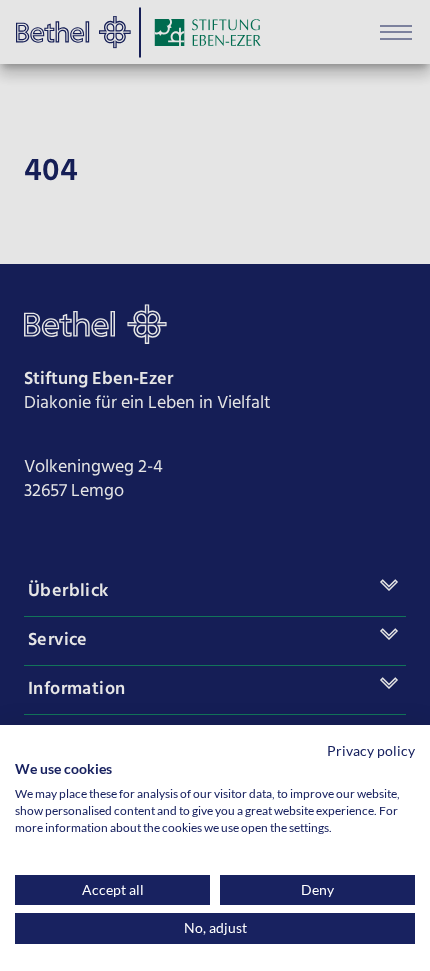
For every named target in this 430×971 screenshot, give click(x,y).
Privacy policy (371, 750)
